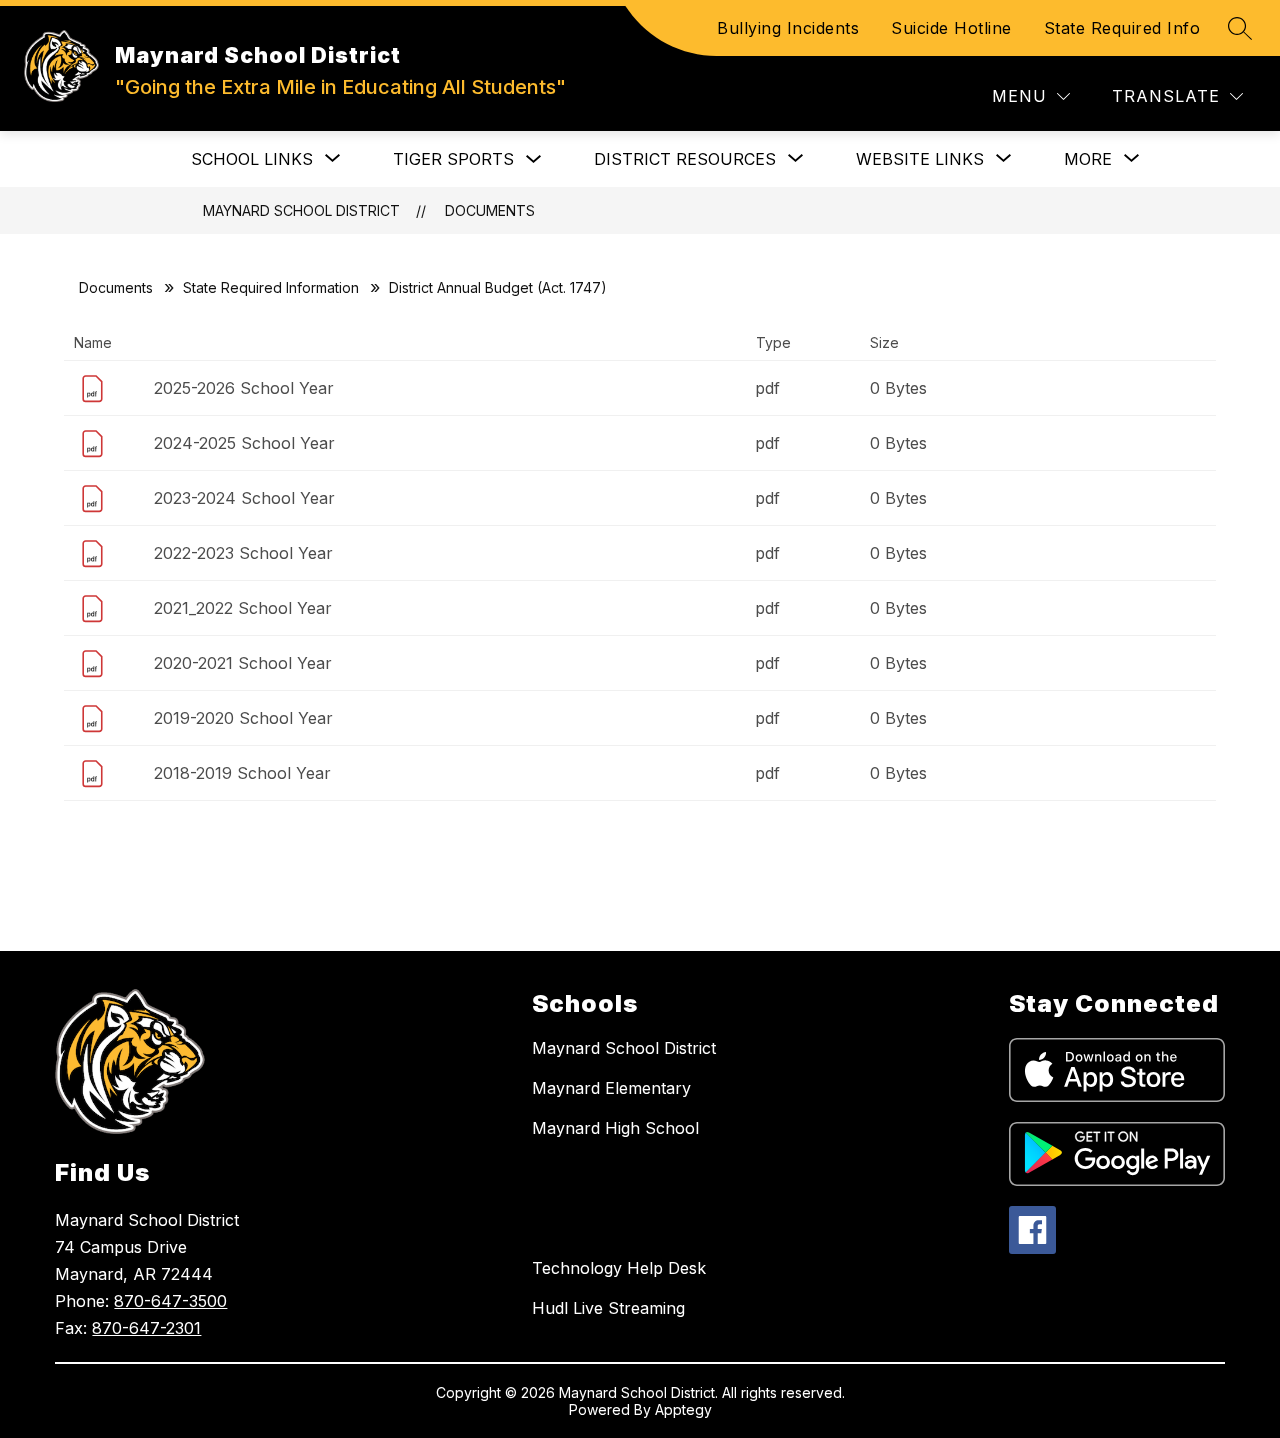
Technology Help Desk (619, 1268)
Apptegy (683, 1409)
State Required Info (1122, 28)
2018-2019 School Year (242, 773)
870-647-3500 (170, 1301)
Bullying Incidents (788, 28)
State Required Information (271, 287)
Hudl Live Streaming (608, 1308)
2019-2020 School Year (243, 718)
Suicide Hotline (951, 28)
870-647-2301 (146, 1328)
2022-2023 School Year (243, 553)
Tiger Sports (453, 159)
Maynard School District (301, 210)
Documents (490, 210)
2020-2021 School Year (243, 663)
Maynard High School (615, 1128)
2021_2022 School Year (243, 608)
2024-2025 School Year (244, 443)
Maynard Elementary (611, 1088)
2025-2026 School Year (244, 388)
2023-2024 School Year (244, 498)
